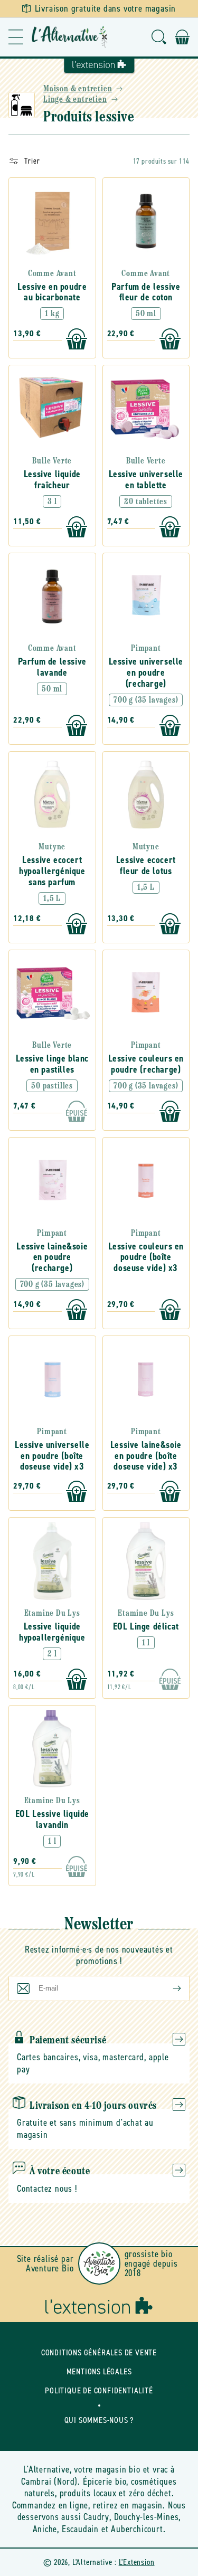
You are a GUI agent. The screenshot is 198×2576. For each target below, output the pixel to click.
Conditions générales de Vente (99, 2352)
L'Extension (137, 2562)
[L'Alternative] (70, 37)
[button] (16, 37)
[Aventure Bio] (99, 2264)
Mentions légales (99, 2371)
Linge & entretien (75, 100)
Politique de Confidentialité (99, 2390)
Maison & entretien (78, 89)
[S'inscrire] (168, 1988)
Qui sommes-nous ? (99, 2420)
